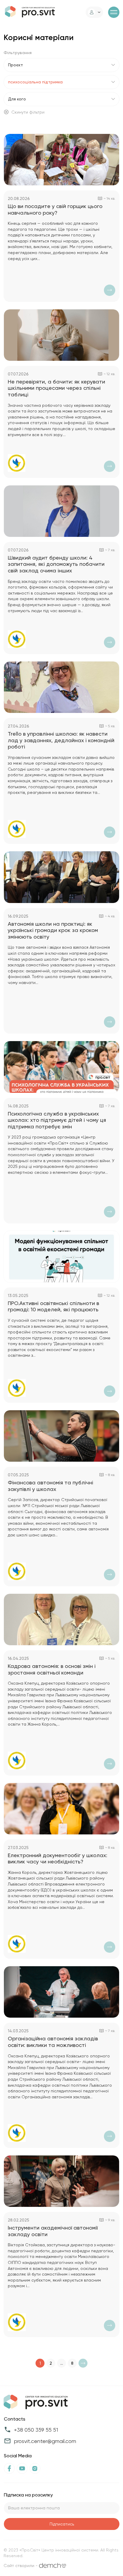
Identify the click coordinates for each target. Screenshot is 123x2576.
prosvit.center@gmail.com (45, 2441)
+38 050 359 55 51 (36, 2430)
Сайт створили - (21, 2566)
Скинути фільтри (28, 112)
